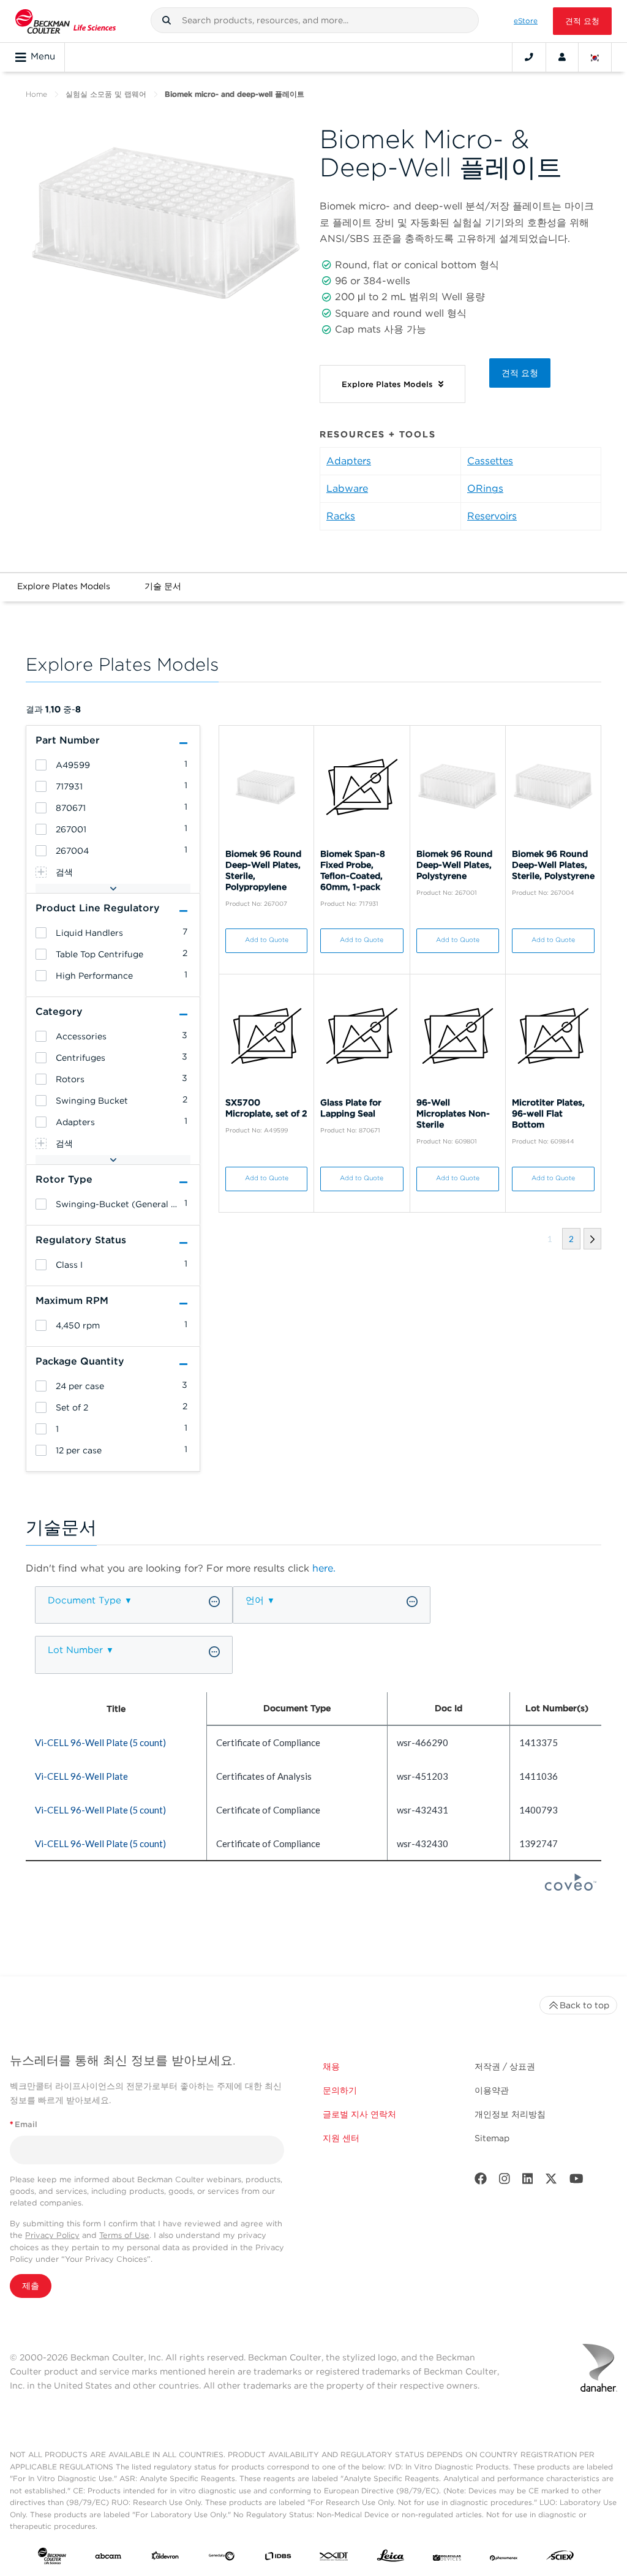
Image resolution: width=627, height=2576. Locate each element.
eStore (526, 21)
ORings (485, 488)
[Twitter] (551, 2181)
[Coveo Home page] (571, 1887)
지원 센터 (341, 2138)
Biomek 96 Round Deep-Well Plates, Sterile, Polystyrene (553, 865)
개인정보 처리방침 (510, 2114)
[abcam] (108, 2558)
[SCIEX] (560, 2558)
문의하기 (340, 2090)
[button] (167, 20)
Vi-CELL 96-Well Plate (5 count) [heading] (100, 1742)
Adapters (349, 461)
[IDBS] (278, 2558)
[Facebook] (481, 2181)
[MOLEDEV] (447, 2558)
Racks (341, 516)
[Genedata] (222, 2558)
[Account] (562, 57)
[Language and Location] (595, 57)
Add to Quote (267, 940)
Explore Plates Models (64, 586)
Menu (43, 56)
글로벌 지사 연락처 (359, 2114)
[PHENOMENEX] (504, 2558)
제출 (31, 2286)
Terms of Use (124, 2235)
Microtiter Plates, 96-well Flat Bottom (548, 1113)
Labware (347, 488)
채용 (331, 2066)
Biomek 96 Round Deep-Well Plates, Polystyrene (454, 865)
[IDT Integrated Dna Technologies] (334, 2558)
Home (36, 94)
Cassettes (490, 461)
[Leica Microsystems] (391, 2559)
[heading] (41, 765)
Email (24, 2124)
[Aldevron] (165, 2558)
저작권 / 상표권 (505, 2066)
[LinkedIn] (528, 2181)
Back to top (584, 2005)
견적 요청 (582, 21)
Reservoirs (492, 516)
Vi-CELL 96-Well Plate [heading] (81, 1776)
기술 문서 (163, 586)
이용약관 (492, 2090)
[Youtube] (576, 2181)
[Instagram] (505, 2181)
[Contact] (529, 57)
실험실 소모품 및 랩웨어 (106, 94)
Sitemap (492, 2138)
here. (324, 1568)
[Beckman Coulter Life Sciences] (66, 21)
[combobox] (315, 20)
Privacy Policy (52, 2235)
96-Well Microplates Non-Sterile (453, 1113)
